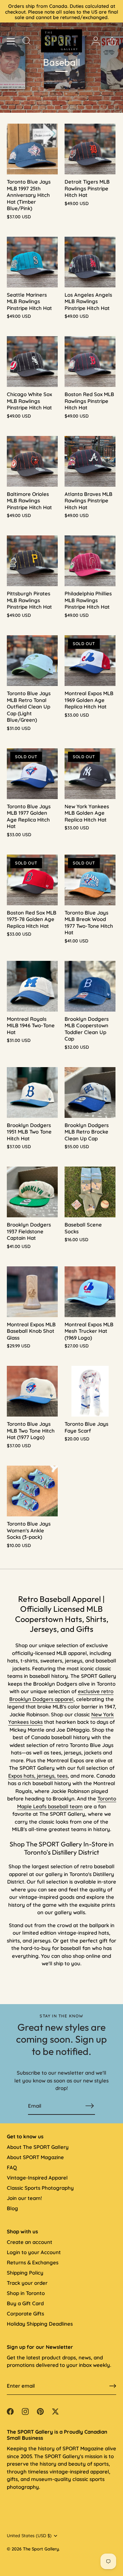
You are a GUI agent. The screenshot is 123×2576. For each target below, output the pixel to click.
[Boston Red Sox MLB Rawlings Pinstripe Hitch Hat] (90, 362)
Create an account (30, 2242)
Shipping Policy (25, 2273)
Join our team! (24, 2198)
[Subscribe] (90, 2106)
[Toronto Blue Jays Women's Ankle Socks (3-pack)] (32, 1491)
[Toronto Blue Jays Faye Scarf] (90, 1391)
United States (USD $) (29, 2536)
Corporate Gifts (25, 2314)
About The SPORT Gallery (38, 2147)
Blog (12, 2208)
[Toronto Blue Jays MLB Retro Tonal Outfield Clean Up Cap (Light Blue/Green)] (32, 661)
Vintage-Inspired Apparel (37, 2178)
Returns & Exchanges (33, 2262)
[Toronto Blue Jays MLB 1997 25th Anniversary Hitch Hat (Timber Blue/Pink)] (32, 149)
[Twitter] (55, 2411)
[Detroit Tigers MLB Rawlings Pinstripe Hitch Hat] (90, 149)
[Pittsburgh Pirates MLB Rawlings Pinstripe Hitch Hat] (32, 561)
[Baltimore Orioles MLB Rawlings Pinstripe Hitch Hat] (32, 461)
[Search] (27, 42)
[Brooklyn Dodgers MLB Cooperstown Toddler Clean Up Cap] (90, 986)
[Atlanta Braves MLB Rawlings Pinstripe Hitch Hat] (90, 461)
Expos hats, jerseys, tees (38, 1776)
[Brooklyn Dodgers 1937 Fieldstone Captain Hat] (32, 1192)
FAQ (12, 2167)
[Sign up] (113, 2386)
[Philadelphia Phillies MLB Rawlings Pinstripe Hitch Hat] (90, 561)
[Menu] (11, 41)
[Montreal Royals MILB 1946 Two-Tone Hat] (32, 986)
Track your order (27, 2283)
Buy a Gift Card (25, 2303)
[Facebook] (10, 2411)
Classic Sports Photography (40, 2188)
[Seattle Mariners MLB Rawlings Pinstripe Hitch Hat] (32, 262)
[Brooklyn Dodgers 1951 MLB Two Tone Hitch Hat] (32, 1092)
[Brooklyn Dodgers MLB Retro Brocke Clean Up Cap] (90, 1092)
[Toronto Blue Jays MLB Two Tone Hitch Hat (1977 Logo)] (32, 1391)
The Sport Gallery (41, 2549)
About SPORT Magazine (35, 2157)
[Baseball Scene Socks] (90, 1192)
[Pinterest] (40, 2411)
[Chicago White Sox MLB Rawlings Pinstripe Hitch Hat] (32, 362)
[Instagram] (25, 2411)
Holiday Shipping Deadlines (40, 2324)
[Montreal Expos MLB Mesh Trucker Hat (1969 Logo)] (90, 1292)
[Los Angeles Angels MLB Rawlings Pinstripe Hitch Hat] (90, 262)
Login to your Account (34, 2252)
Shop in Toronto (26, 2293)
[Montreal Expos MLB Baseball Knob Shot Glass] (32, 1292)
